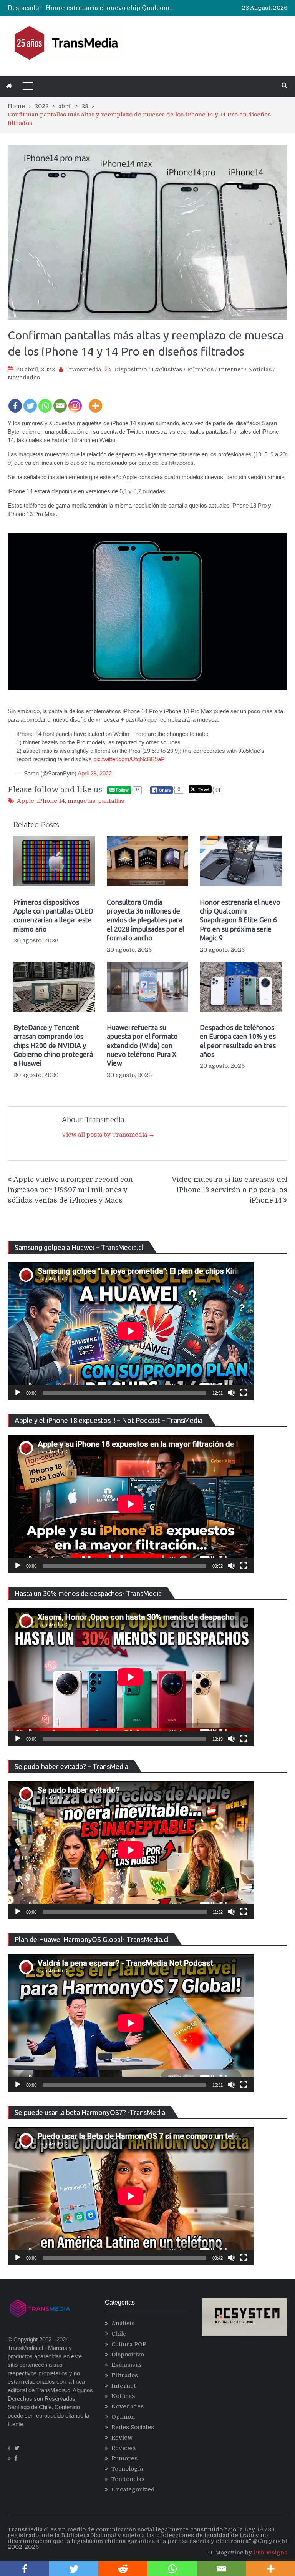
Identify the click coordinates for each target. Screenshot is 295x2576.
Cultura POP (129, 2344)
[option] (111, 8)
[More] (95, 401)
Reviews (123, 2448)
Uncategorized (133, 2489)
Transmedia (84, 369)
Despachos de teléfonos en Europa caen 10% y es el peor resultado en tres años (238, 1041)
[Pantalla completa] (244, 1393)
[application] (131, 1331)
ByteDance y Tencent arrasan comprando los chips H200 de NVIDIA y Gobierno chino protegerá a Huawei (53, 1045)
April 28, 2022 (95, 773)
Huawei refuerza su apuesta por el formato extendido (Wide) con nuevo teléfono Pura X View (142, 1045)
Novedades (24, 378)
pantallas (111, 801)
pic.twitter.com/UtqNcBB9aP (129, 759)
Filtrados (200, 369)
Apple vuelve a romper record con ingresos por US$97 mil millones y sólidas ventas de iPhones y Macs (70, 1190)
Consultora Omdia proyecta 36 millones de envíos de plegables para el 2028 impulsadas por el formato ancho (146, 920)
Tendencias (128, 2479)
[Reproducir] (18, 1393)
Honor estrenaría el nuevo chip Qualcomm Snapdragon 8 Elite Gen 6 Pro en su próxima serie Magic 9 (240, 920)
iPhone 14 (51, 801)
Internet (231, 369)
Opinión (123, 2417)
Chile (119, 2334)
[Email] (60, 401)
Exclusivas (167, 369)
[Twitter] (30, 401)
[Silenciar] (231, 1393)
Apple (26, 801)
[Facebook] (15, 401)
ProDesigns (270, 2553)
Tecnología (127, 2469)
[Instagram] (75, 401)
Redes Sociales (133, 2427)
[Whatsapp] (45, 401)
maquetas (81, 801)
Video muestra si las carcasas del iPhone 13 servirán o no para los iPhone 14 (230, 1190)
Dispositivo (130, 369)
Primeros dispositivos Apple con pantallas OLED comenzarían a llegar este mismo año (53, 915)
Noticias (260, 369)
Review (122, 2438)
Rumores (124, 2458)
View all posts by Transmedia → (108, 1135)
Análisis (123, 2323)
